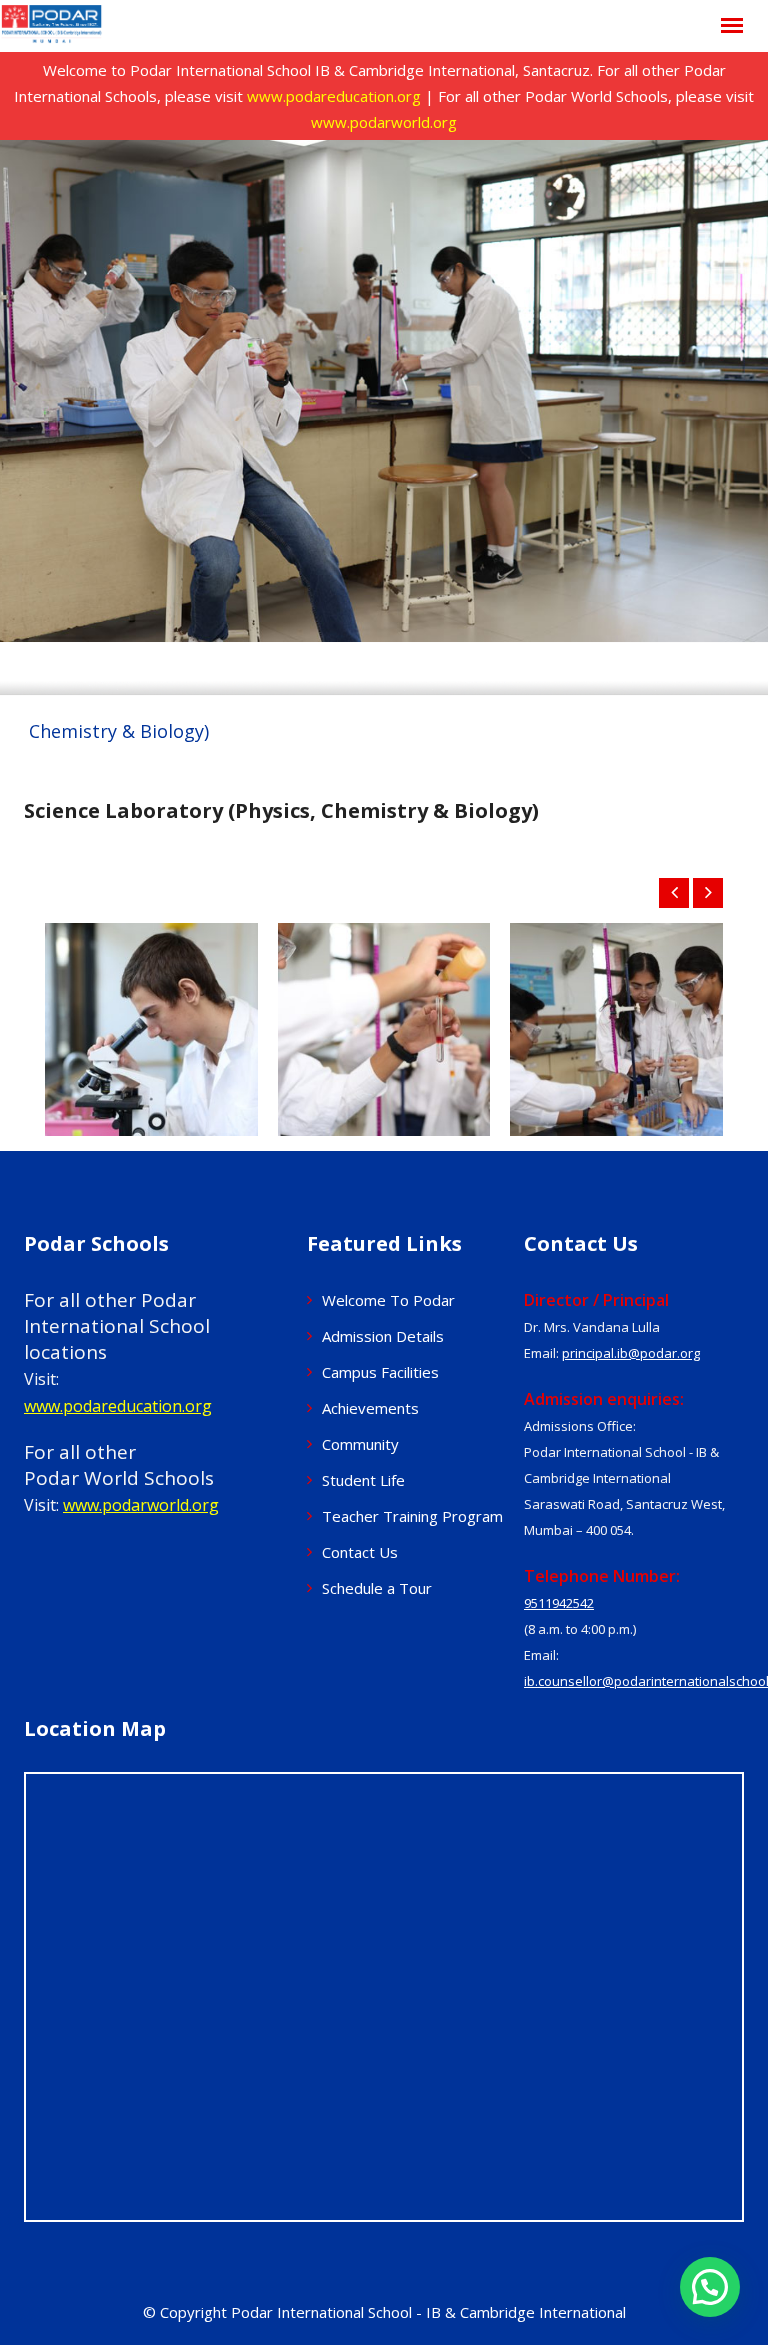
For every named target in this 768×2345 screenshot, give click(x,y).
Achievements (370, 1408)
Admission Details (383, 1336)
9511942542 (559, 1603)
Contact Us (360, 1552)
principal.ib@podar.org (631, 1353)
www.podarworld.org (384, 122)
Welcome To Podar (388, 1300)
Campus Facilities (380, 1372)
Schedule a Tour (377, 1588)
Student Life (363, 1480)
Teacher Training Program (412, 1516)
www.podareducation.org (334, 96)
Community (360, 1444)
